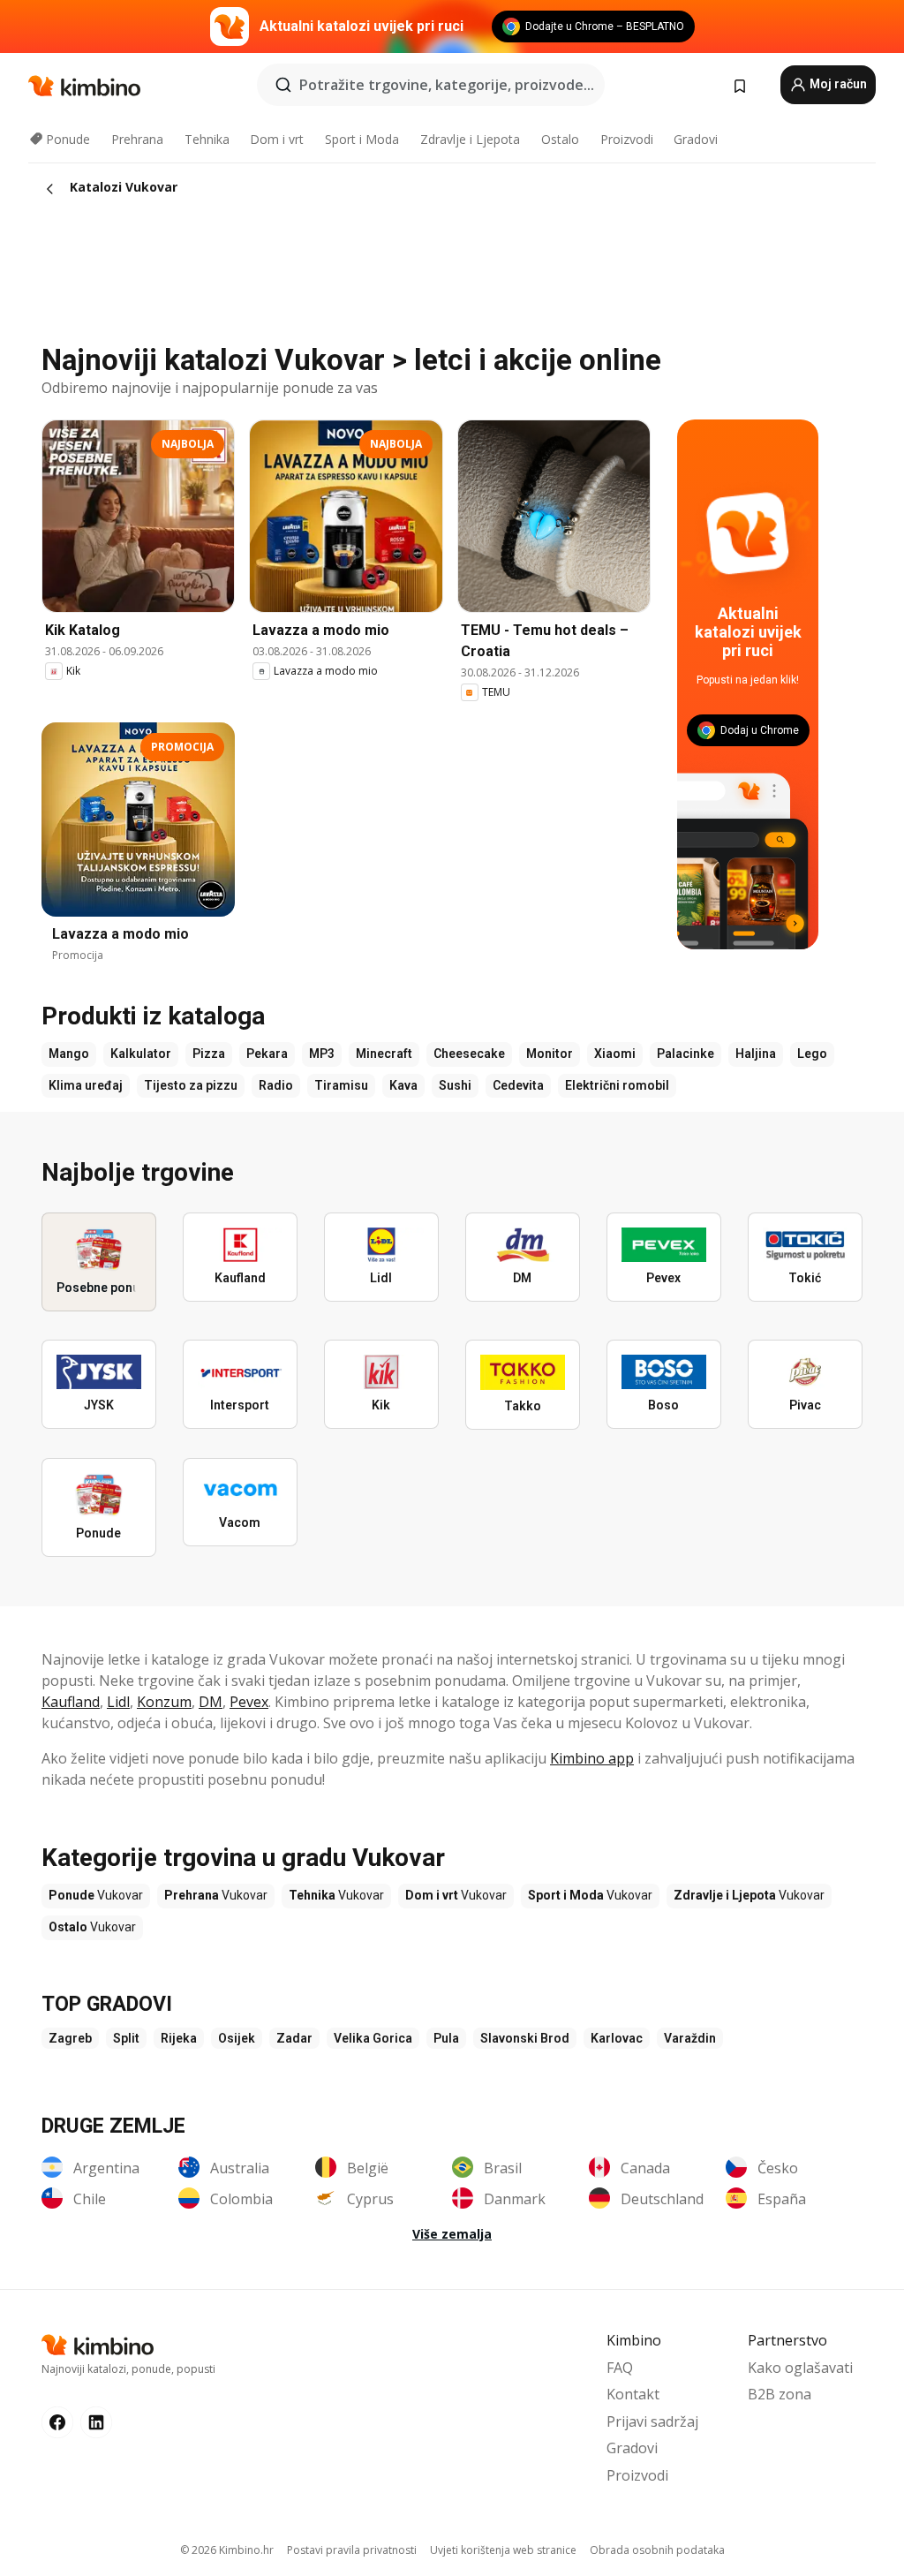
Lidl (118, 1702)
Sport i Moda (362, 139)
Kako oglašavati (800, 2368)
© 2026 (227, 2550)
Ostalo (560, 139)
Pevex (249, 1702)
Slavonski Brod (525, 2038)
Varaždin (690, 2038)
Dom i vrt (277, 139)
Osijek (237, 2038)
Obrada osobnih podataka (657, 2550)
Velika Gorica (373, 2038)
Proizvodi (627, 139)
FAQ (620, 2368)
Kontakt (633, 2394)
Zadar (294, 2038)
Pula (446, 2038)
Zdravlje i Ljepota (470, 139)
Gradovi (696, 139)
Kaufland (71, 1702)
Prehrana (137, 139)
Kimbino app (592, 1758)
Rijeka (179, 2038)
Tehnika (207, 139)
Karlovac (617, 2038)
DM (211, 1702)
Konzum (164, 1702)
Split (126, 2038)
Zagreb (70, 2038)
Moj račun (837, 84)
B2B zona (780, 2394)
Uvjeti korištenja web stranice (503, 2550)
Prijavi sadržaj (652, 2421)
